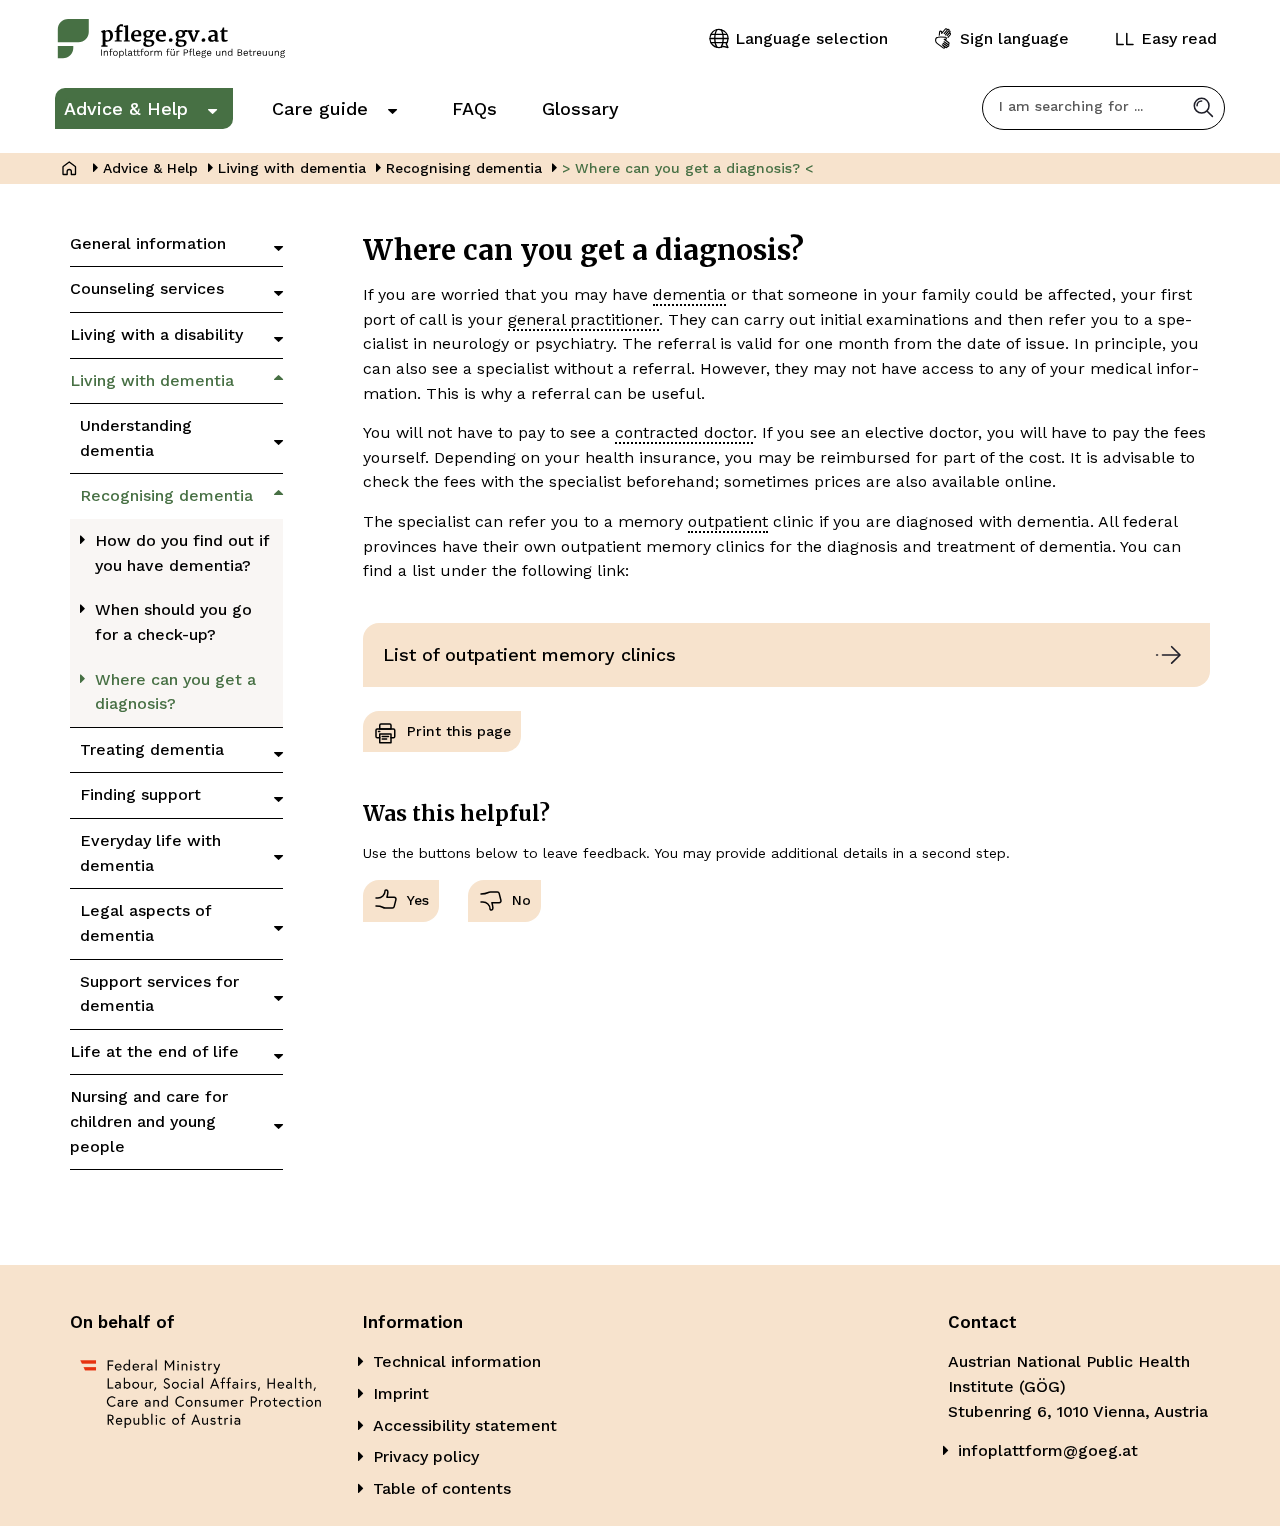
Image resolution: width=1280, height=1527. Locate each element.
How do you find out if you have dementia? (182, 553)
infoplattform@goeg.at (1048, 1450)
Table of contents (442, 1488)
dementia (689, 294)
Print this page (459, 731)
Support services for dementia (159, 994)
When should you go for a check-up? (173, 622)
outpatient (728, 521)
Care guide (320, 108)
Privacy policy (426, 1456)
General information (148, 243)
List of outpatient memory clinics (529, 654)
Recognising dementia (464, 168)
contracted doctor (684, 432)
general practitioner (583, 319)
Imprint (401, 1393)
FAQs (474, 108)
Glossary (580, 108)
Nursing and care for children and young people (149, 1121)
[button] (1203, 107)
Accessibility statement (465, 1425)
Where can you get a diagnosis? (175, 692)
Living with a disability (156, 334)
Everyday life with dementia (150, 853)
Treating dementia (152, 749)
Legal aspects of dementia (145, 923)
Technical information (457, 1361)
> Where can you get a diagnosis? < (687, 168)
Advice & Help (126, 108)
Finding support (140, 794)
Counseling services (147, 288)
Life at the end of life (154, 1051)
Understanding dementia (136, 438)
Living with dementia (292, 168)
